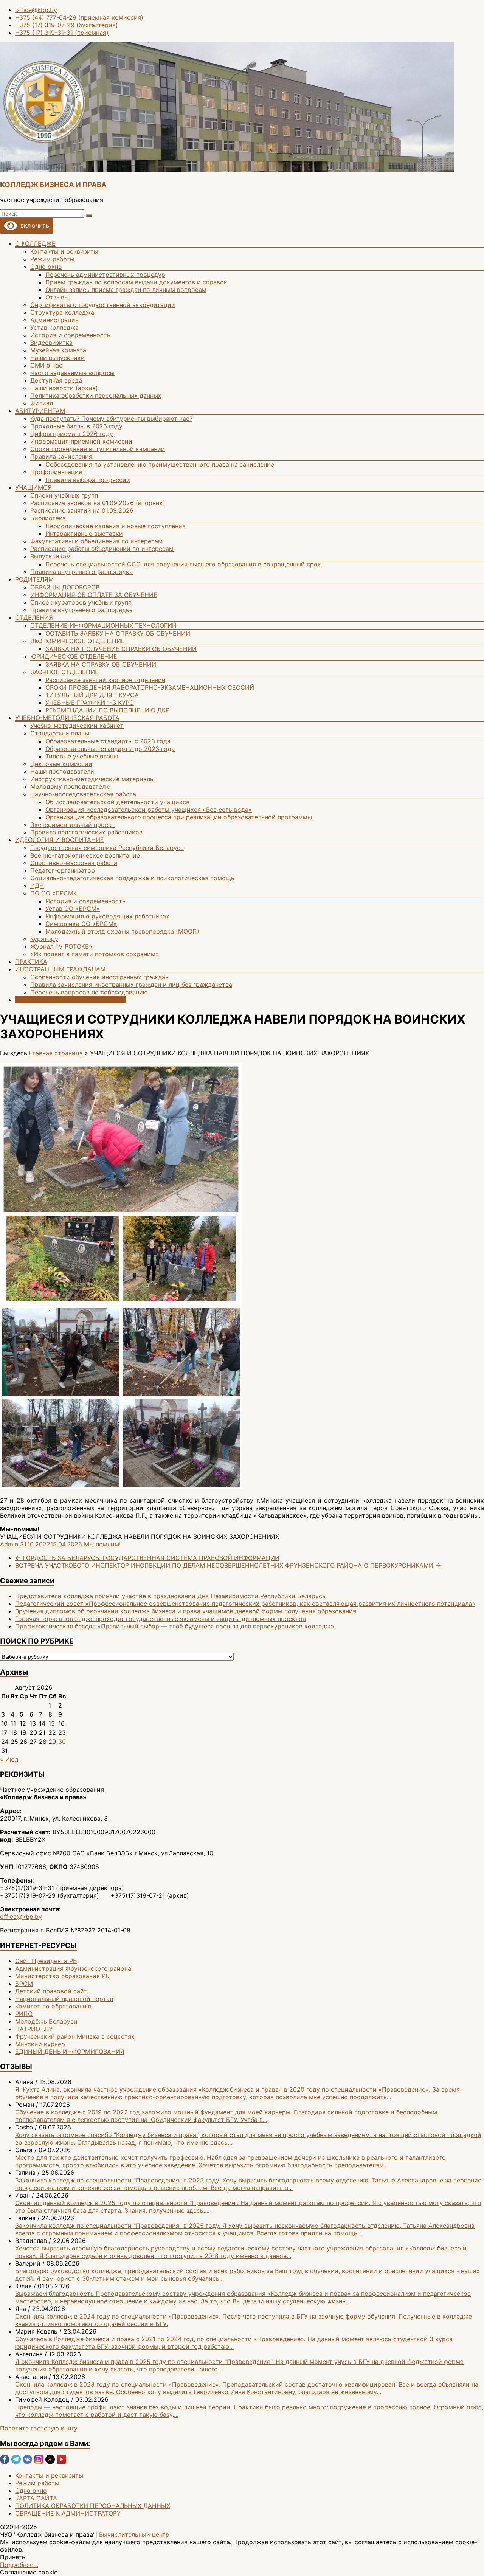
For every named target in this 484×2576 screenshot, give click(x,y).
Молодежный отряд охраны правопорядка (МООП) (122, 931)
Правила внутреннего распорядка (81, 572)
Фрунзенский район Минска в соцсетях (75, 2036)
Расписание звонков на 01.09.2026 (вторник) (98, 503)
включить (33, 225)
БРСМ (24, 1984)
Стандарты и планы (60, 733)
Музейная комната (58, 350)
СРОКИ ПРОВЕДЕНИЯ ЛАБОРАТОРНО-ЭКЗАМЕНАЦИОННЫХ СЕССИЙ (150, 687)
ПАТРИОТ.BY (34, 2029)
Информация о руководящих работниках (107, 916)
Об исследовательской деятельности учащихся (117, 802)
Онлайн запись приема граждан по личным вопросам (126, 290)
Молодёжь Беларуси (46, 2021)
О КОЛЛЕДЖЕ (35, 243)
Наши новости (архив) (64, 388)
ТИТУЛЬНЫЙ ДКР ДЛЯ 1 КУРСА (92, 695)
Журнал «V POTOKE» (61, 946)
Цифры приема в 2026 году (72, 434)
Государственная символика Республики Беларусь (107, 848)
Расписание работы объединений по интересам (102, 549)
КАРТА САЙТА (36, 2498)
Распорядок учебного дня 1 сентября (71, 1000)
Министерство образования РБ (62, 1976)
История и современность (70, 335)
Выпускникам (50, 556)
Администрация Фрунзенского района (73, 1968)
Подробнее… (19, 2565)
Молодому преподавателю (70, 786)
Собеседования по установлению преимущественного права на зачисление (160, 464)
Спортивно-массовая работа (74, 863)
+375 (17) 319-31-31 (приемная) (62, 33)
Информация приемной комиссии (81, 441)
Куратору (44, 939)
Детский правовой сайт (51, 1991)
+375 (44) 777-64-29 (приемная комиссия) (79, 17)
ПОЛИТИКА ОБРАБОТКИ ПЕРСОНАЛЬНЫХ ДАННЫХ (93, 2506)
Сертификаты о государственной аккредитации (103, 305)
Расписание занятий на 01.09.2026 (82, 510)
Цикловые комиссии (61, 764)
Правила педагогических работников (86, 832)
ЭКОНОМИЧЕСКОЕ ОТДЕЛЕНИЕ (78, 641)
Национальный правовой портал (64, 1999)
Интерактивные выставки (84, 534)
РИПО (24, 2014)
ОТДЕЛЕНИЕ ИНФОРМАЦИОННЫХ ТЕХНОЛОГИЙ (103, 625)
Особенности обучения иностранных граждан (99, 977)
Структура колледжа (62, 312)
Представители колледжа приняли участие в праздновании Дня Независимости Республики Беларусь (170, 1596)
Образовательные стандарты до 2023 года (110, 749)
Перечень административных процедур (105, 275)
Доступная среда (56, 380)
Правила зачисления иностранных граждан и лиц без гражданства (131, 985)
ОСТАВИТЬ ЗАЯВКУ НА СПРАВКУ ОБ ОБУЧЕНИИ (118, 633)
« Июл (9, 1759)
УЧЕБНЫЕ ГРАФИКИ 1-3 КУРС (90, 703)
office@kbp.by (36, 10)
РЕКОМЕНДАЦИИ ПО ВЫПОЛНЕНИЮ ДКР (107, 710)
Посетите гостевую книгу (39, 2428)
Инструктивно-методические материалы (92, 779)
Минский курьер (40, 2044)
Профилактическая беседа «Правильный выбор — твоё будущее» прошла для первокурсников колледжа (175, 1626)
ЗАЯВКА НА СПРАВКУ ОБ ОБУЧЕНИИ (101, 664)
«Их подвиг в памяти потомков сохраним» (95, 954)
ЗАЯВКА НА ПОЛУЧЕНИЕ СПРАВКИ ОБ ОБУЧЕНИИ (121, 649)
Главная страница (56, 1053)
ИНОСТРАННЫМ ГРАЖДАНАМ (60, 969)
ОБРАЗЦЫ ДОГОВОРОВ (65, 587)
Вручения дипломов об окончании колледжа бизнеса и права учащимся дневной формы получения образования (186, 1611)
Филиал (42, 403)
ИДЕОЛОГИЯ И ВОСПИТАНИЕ (60, 840)
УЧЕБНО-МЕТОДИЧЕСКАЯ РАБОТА (67, 718)
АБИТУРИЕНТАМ (40, 411)
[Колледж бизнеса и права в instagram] (39, 2462)
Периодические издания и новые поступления (116, 526)
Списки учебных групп (64, 495)
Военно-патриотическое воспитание (85, 855)
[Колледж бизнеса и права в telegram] (16, 2462)
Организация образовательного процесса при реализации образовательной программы (179, 817)
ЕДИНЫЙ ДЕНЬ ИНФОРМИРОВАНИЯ (70, 2052)
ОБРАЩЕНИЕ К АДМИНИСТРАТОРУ (68, 2513)
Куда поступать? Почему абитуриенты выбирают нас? (111, 419)
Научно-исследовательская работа (83, 794)
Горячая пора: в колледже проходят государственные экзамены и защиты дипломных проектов (161, 1619)
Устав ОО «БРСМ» (73, 909)
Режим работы (52, 259)
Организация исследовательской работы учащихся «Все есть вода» (149, 810)
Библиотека (48, 518)
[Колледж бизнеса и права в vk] (27, 2462)
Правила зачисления (61, 456)
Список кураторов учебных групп (81, 602)
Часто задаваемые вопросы (72, 373)
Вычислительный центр (134, 2534)
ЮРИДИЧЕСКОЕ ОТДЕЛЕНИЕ (74, 656)
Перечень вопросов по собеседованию (89, 992)
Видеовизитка (51, 343)
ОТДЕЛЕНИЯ (34, 617)
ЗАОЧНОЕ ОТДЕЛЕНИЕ (64, 672)
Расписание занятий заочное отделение (105, 680)
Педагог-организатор (63, 870)
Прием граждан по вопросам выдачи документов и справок (136, 282)
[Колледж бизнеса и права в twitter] (50, 2462)
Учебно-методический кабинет (77, 726)
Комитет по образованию (53, 2006)
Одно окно (46, 267)
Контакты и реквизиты (64, 251)
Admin (9, 1544)
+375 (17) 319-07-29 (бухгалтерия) (67, 25)
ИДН (37, 886)
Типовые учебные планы (82, 756)
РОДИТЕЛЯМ (34, 579)
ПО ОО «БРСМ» (54, 893)
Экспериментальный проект (73, 825)
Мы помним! (102, 1544)
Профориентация (56, 472)
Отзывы (57, 297)
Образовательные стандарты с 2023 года (108, 741)
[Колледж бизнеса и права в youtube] (61, 2462)
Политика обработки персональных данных (96, 395)
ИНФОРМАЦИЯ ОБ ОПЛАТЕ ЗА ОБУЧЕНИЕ (94, 595)
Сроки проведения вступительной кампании (98, 449)
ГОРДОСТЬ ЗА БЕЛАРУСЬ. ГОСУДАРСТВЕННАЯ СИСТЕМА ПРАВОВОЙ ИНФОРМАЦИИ (147, 1558)
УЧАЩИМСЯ (33, 487)
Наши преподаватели (62, 771)
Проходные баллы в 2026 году (76, 426)
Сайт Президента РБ (46, 1961)
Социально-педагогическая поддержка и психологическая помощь (132, 878)
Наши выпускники (57, 358)
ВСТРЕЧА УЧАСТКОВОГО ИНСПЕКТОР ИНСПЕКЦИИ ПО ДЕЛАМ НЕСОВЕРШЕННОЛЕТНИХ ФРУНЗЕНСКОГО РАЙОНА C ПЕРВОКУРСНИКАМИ (228, 1565)
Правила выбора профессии (88, 480)
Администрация (54, 320)
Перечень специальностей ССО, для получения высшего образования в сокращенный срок (183, 564)
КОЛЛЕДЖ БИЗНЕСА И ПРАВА (53, 185)
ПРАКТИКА (31, 962)
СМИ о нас (46, 365)
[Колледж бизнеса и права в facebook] (5, 2462)
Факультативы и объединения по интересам (96, 541)
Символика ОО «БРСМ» (81, 924)
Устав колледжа (54, 327)
